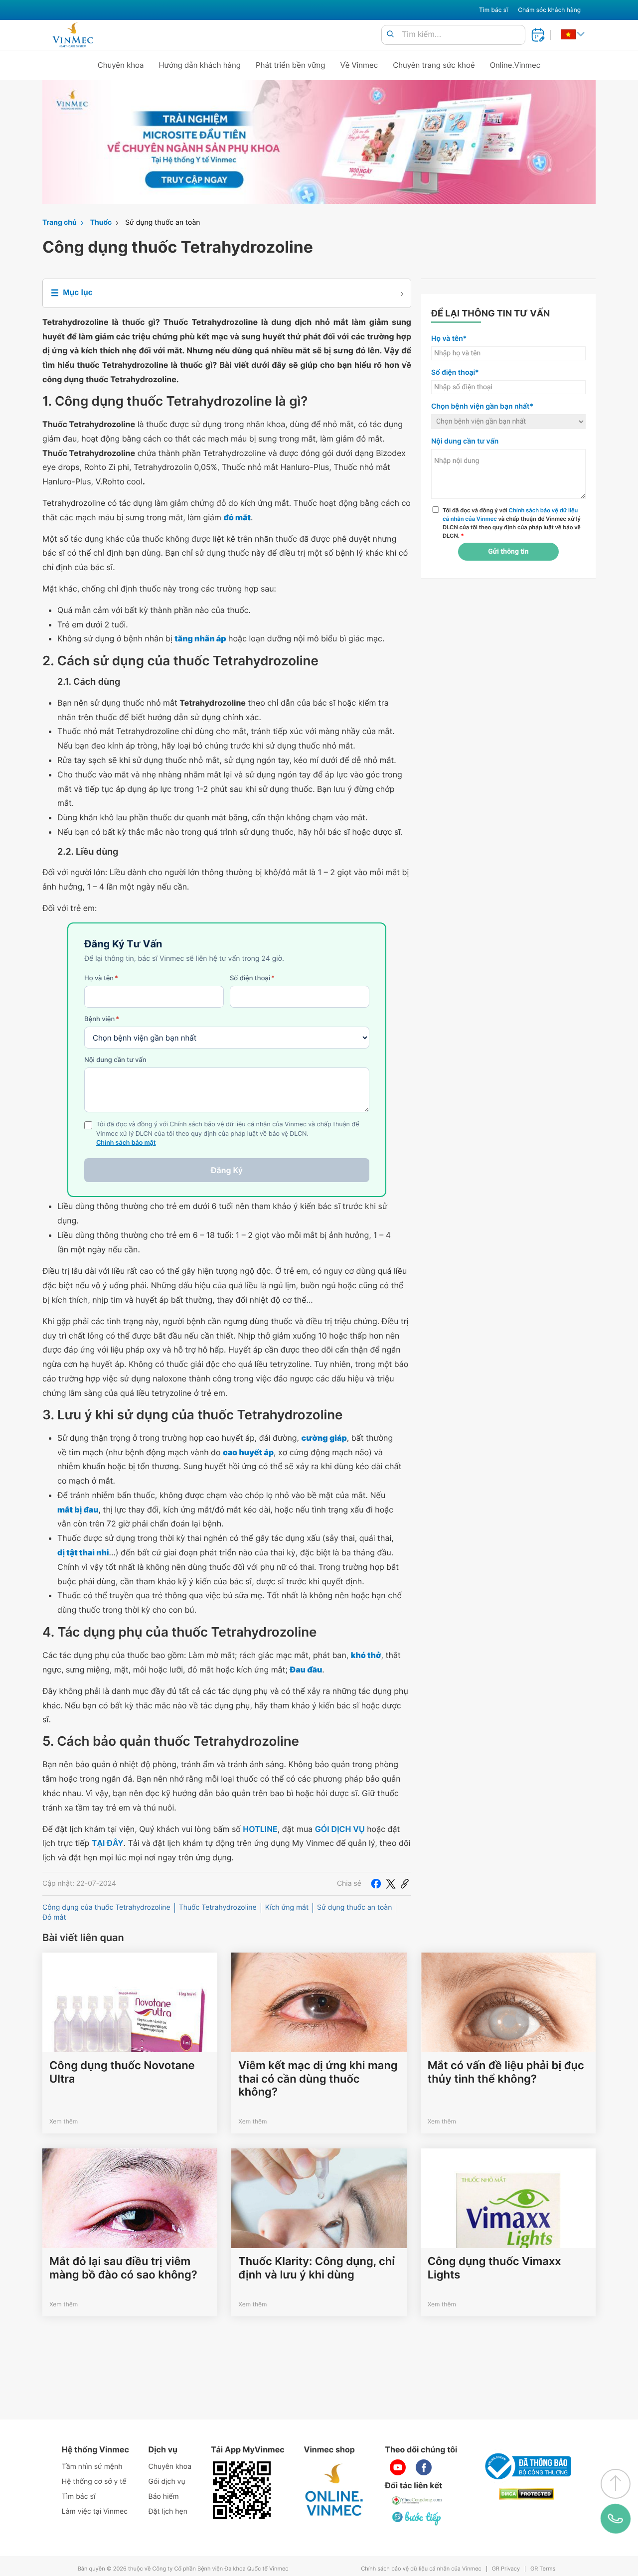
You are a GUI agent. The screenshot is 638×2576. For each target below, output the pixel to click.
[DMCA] (526, 2494)
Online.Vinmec (515, 65)
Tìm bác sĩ (493, 10)
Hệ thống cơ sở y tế (94, 2482)
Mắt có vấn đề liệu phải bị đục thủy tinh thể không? (506, 2072)
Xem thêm (64, 2121)
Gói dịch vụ (167, 2482)
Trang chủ (60, 223)
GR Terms (543, 2569)
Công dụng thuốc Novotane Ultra (122, 2072)
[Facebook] (376, 1884)
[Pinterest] (405, 1884)
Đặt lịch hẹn (168, 2511)
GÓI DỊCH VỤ (340, 1829)
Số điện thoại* (455, 373)
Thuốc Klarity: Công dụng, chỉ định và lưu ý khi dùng (317, 2268)
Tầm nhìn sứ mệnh (92, 2467)
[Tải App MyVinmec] (242, 2490)
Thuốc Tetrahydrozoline (218, 1907)
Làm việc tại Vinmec (95, 2511)
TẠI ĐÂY (108, 1843)
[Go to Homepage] (73, 35)
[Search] (390, 35)
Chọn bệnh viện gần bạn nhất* (482, 406)
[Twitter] (391, 1884)
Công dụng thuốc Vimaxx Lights (494, 2268)
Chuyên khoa (121, 65)
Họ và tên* (449, 339)
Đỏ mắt (54, 1917)
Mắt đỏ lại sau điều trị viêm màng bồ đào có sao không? (123, 2268)
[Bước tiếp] (417, 2518)
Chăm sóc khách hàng (549, 10)
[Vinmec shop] (334, 2490)
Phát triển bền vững (291, 65)
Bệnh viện (102, 1019)
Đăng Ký (227, 1170)
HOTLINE (260, 1829)
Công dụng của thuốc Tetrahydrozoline (106, 1907)
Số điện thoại (252, 978)
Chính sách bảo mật (126, 1143)
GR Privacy (506, 2569)
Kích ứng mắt (287, 1907)
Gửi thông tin (508, 552)
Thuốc (101, 223)
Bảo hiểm (164, 2497)
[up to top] (616, 2484)
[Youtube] (398, 2467)
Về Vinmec (359, 65)
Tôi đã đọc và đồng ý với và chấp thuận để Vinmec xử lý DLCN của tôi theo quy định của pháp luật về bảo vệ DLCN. (512, 523)
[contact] (615, 2519)
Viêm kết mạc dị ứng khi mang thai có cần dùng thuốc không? (318, 2079)
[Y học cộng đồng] (417, 2500)
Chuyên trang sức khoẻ (434, 65)
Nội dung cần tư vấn (115, 1060)
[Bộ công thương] (526, 2466)
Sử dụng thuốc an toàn (162, 223)
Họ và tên (101, 978)
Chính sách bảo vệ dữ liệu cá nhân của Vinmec (421, 2569)
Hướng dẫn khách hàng (200, 65)
